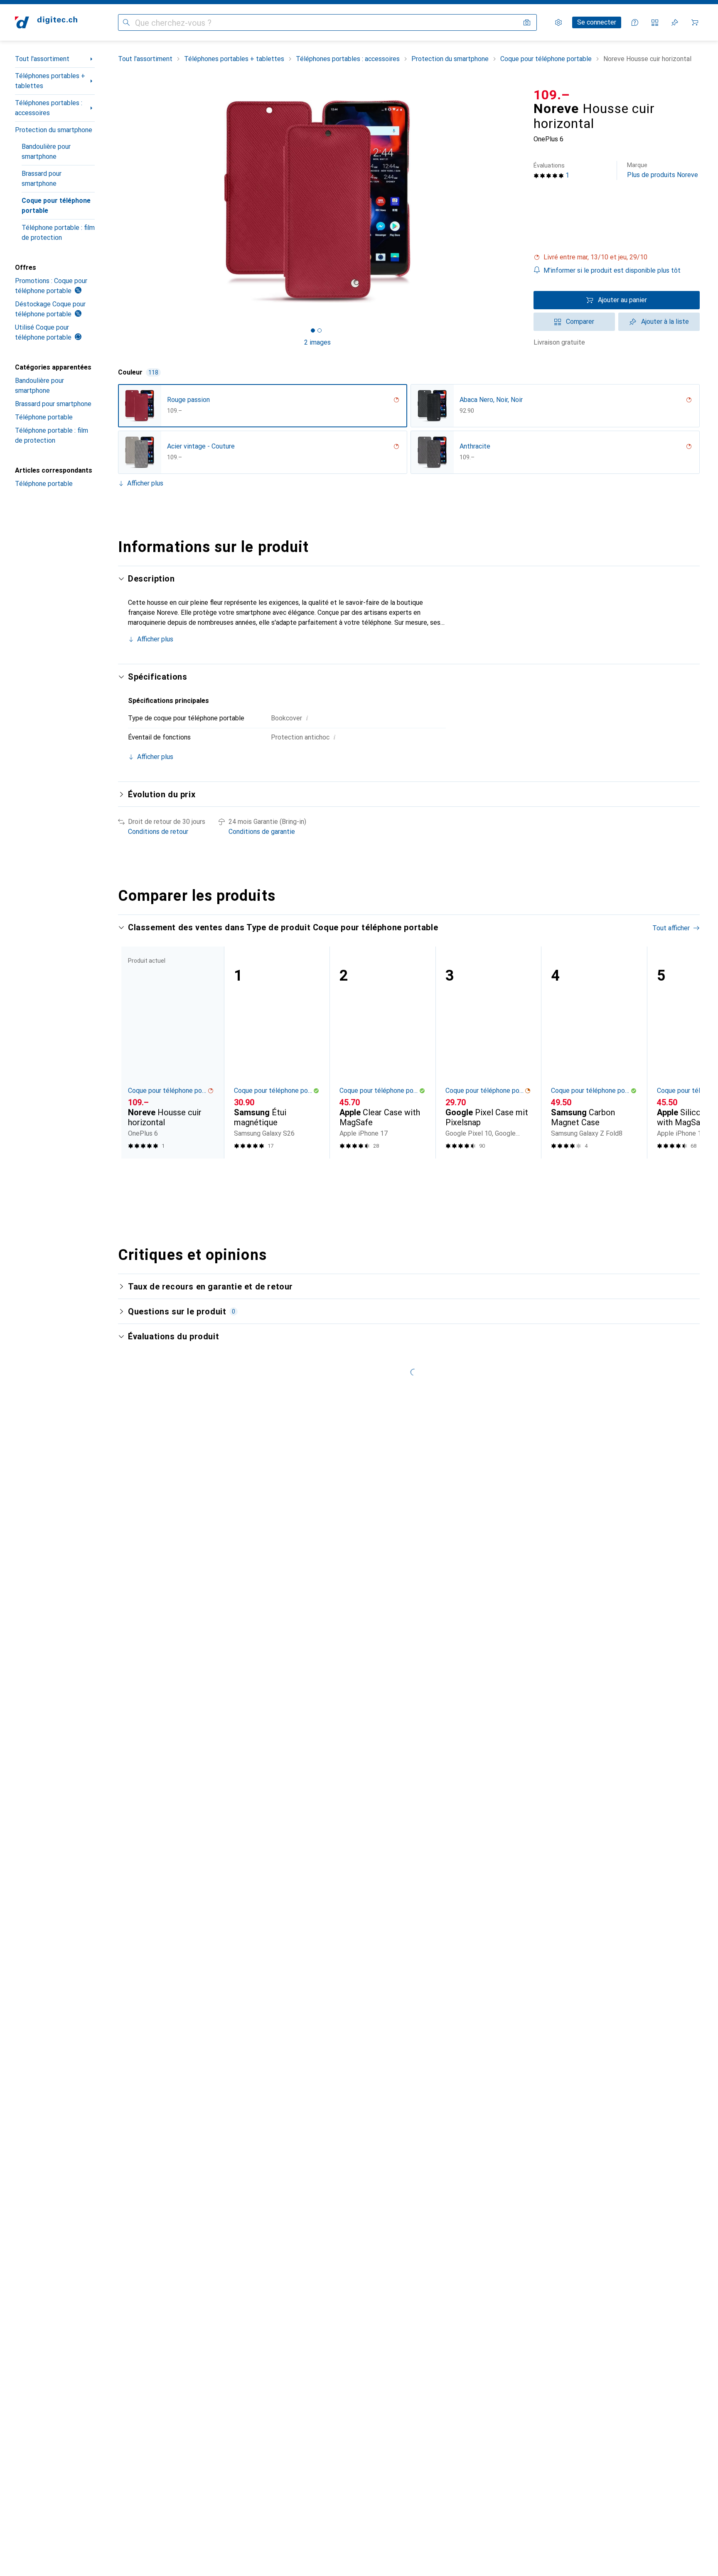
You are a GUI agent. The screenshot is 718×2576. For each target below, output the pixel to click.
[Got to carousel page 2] (320, 330)
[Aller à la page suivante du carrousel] (685, 1053)
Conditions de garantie (262, 832)
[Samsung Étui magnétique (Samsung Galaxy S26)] (277, 1053)
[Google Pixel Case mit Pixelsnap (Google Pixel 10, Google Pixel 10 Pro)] (488, 1053)
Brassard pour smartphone (42, 179)
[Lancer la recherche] (126, 22)
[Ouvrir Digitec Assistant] (635, 22)
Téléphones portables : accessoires (49, 108)
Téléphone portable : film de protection (58, 233)
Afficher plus (145, 483)
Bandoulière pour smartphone (46, 152)
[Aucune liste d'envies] (675, 22)
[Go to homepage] (46, 22)
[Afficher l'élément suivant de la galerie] (519, 201)
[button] (617, 257)
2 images (317, 342)
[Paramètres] (558, 22)
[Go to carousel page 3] (414, 1174)
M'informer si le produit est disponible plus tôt (612, 270)
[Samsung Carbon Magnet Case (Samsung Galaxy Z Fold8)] (594, 1053)
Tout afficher (671, 928)
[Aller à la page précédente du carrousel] (133, 1053)
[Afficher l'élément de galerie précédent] (116, 201)
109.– (552, 95)
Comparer (580, 322)
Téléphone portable (44, 417)
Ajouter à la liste (665, 322)
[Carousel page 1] (313, 330)
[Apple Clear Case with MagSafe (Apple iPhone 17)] (382, 1053)
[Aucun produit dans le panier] (695, 22)
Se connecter (597, 22)
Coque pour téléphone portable (56, 206)
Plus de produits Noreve (663, 170)
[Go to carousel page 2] (408, 1174)
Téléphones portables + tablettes (50, 81)
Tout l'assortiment (42, 59)
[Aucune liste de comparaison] (655, 22)
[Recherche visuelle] (527, 22)
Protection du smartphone (54, 130)
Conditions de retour (158, 832)
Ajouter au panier (622, 300)
